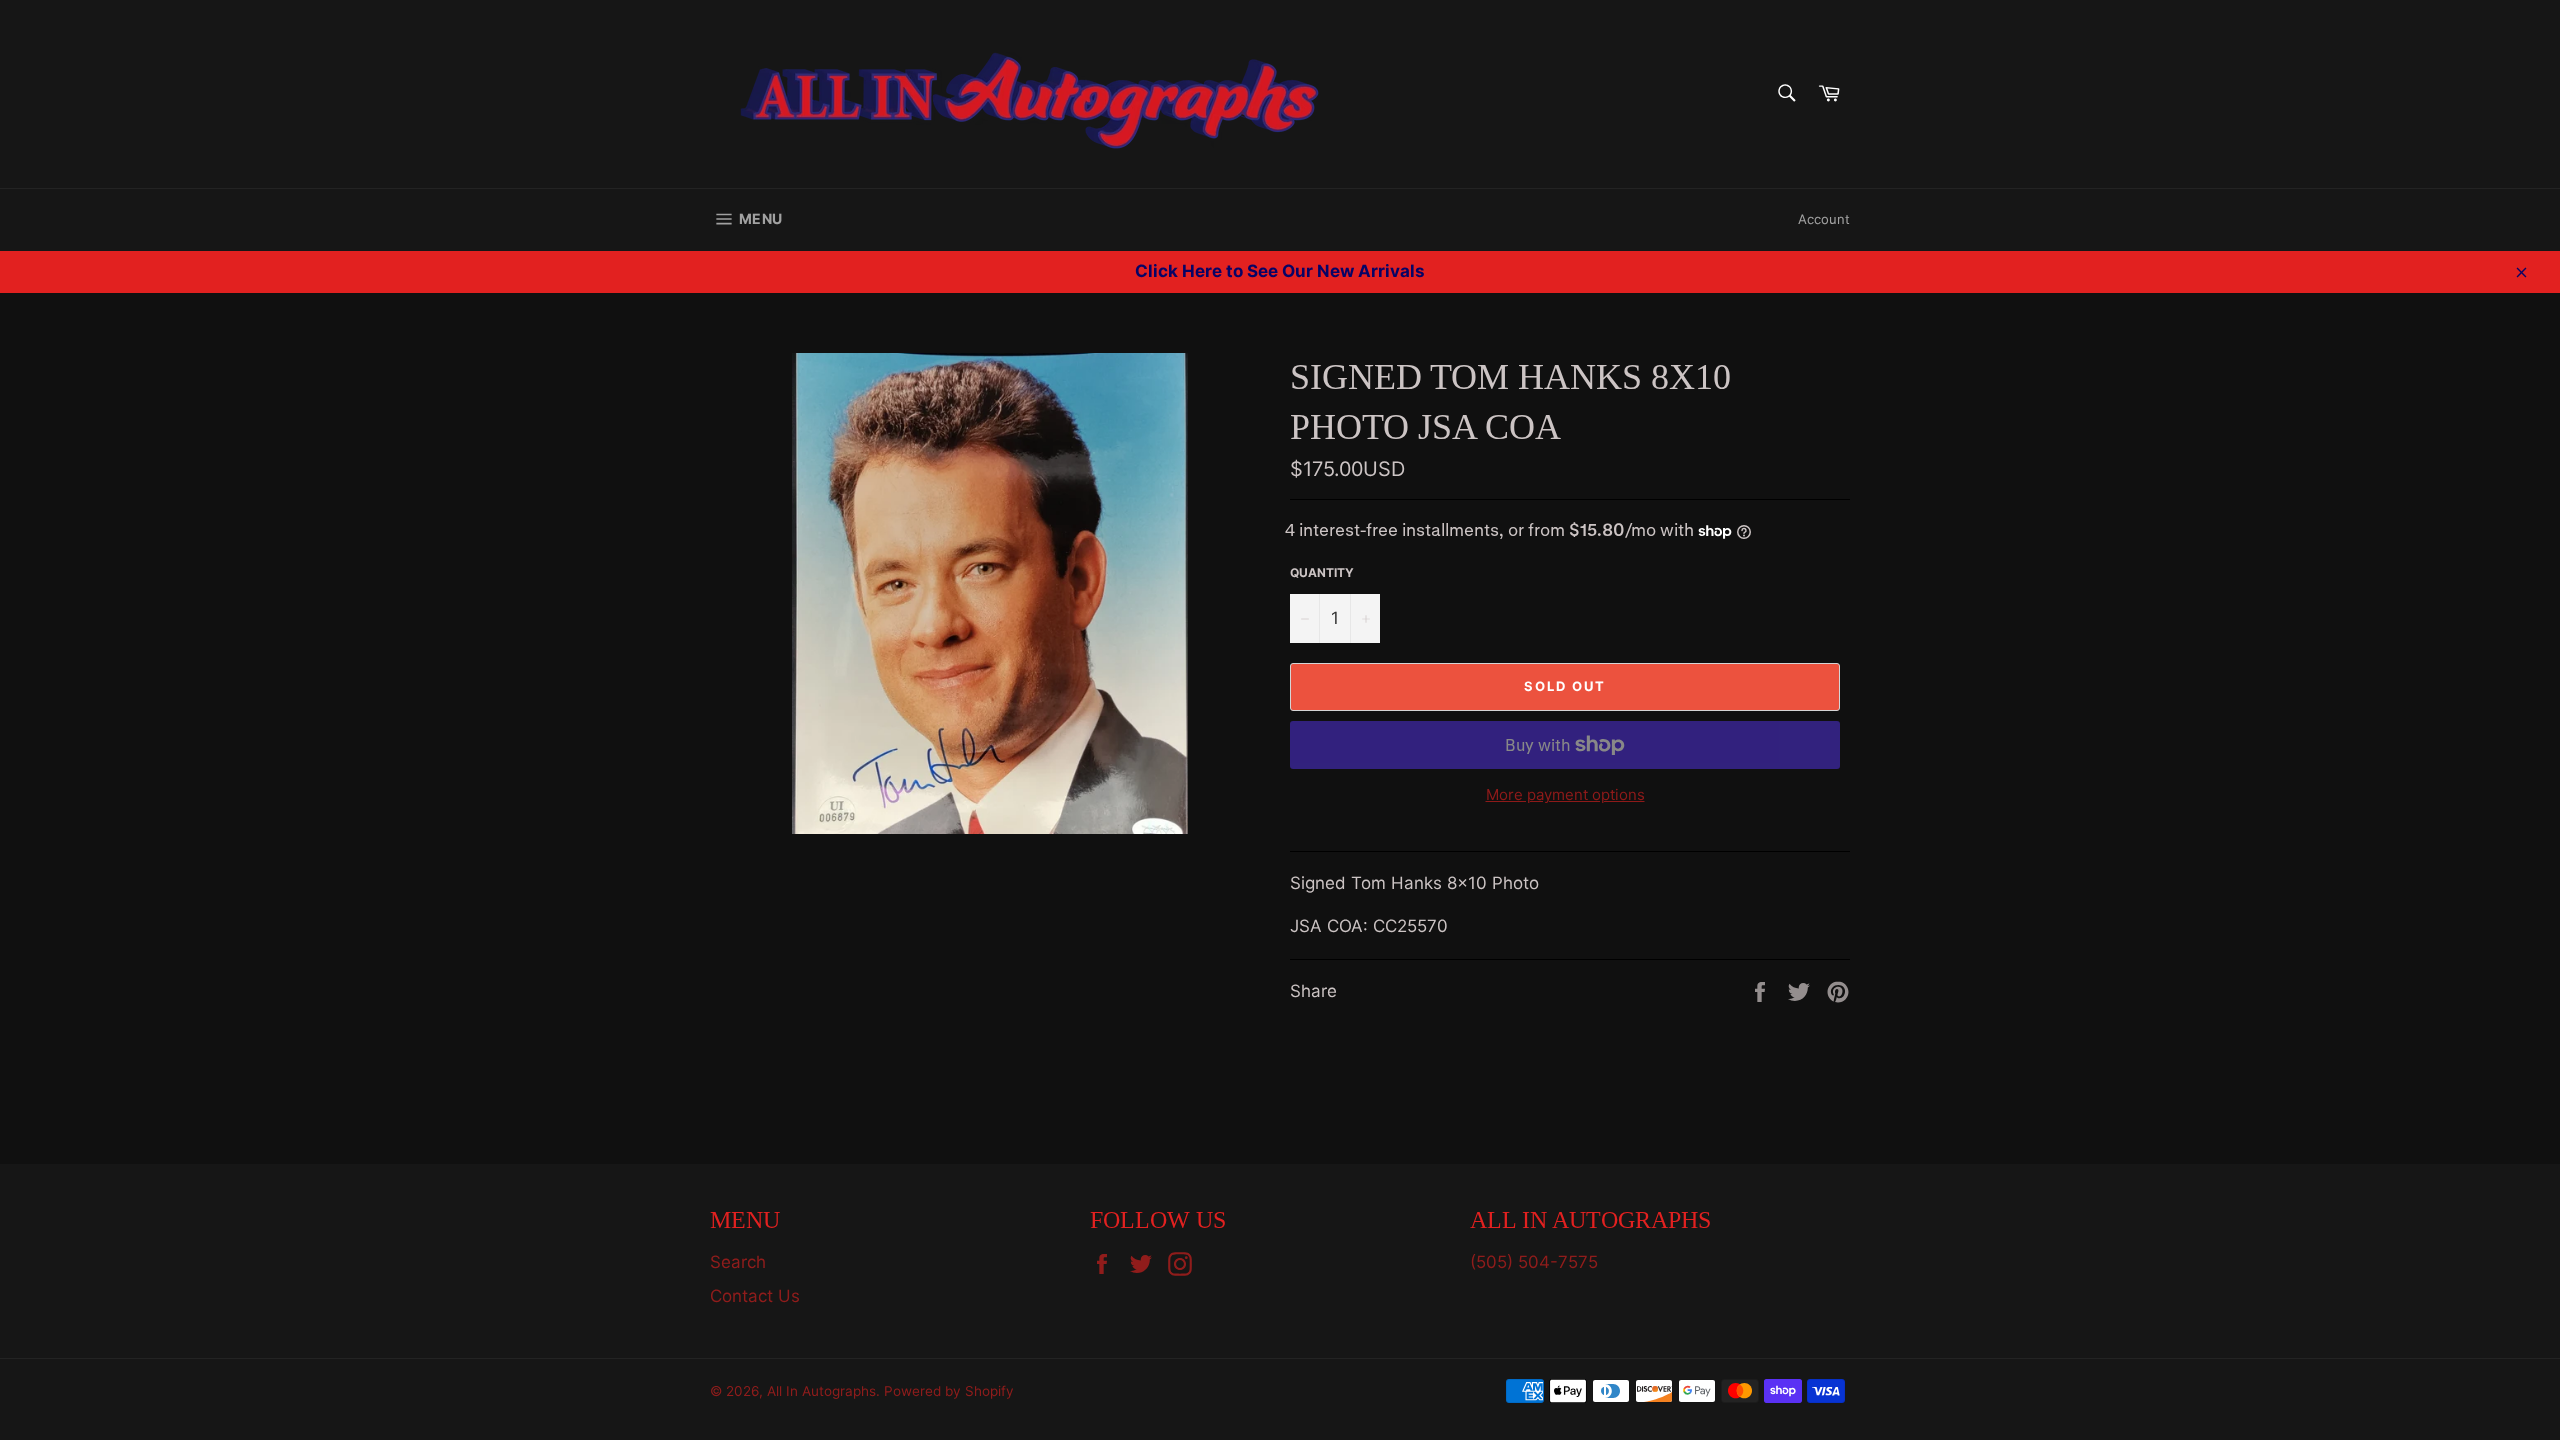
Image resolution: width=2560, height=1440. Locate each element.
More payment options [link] (1565, 794)
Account (1824, 219)
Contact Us (755, 1296)
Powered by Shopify (949, 1391)
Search (738, 1262)
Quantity (1322, 572)
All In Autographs (821, 1391)
